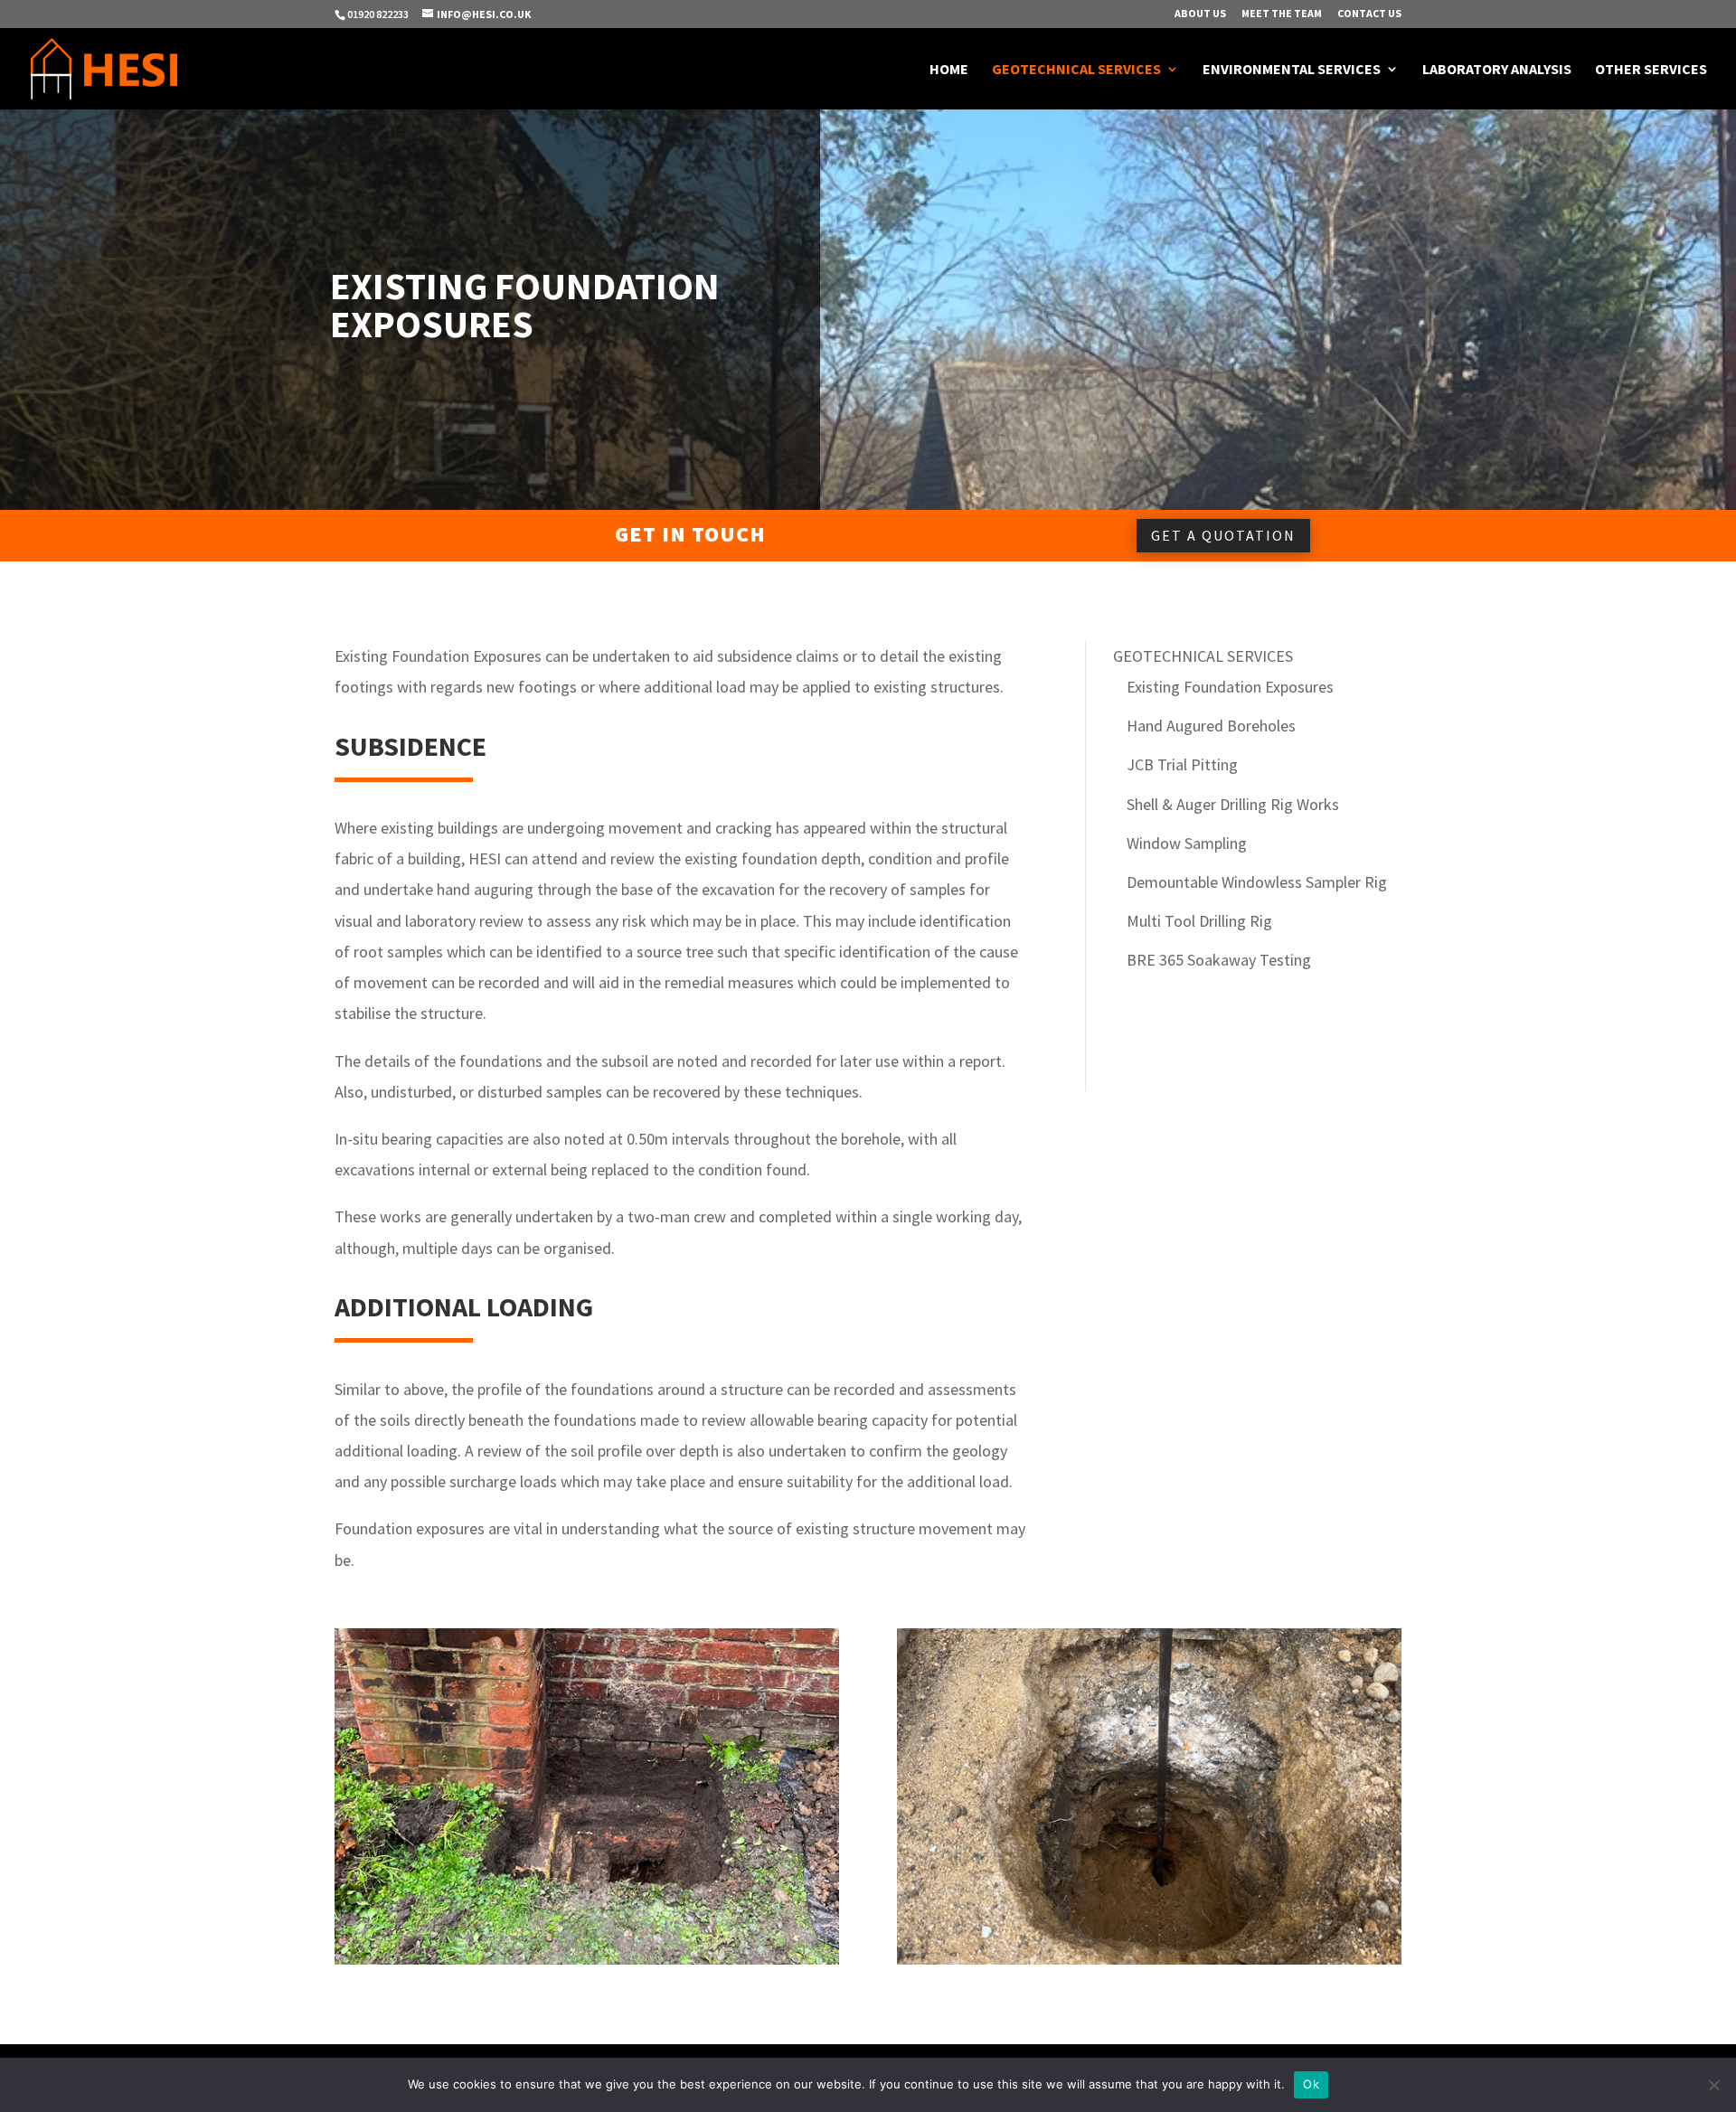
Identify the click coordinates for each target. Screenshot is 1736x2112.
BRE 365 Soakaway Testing (1219, 960)
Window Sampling (1187, 843)
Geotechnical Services (1076, 70)
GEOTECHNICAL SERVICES (1203, 656)
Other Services (1651, 70)
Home (949, 70)
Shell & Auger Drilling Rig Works (1233, 804)
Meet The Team (1282, 14)
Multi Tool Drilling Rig (1199, 921)
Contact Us (1369, 14)
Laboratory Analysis (1497, 70)
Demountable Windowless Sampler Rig (1257, 882)
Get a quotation (1223, 535)
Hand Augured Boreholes (1211, 726)
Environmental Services (1292, 70)
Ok (1311, 2084)
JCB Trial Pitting (1182, 764)
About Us (1200, 14)
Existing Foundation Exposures (1230, 687)
